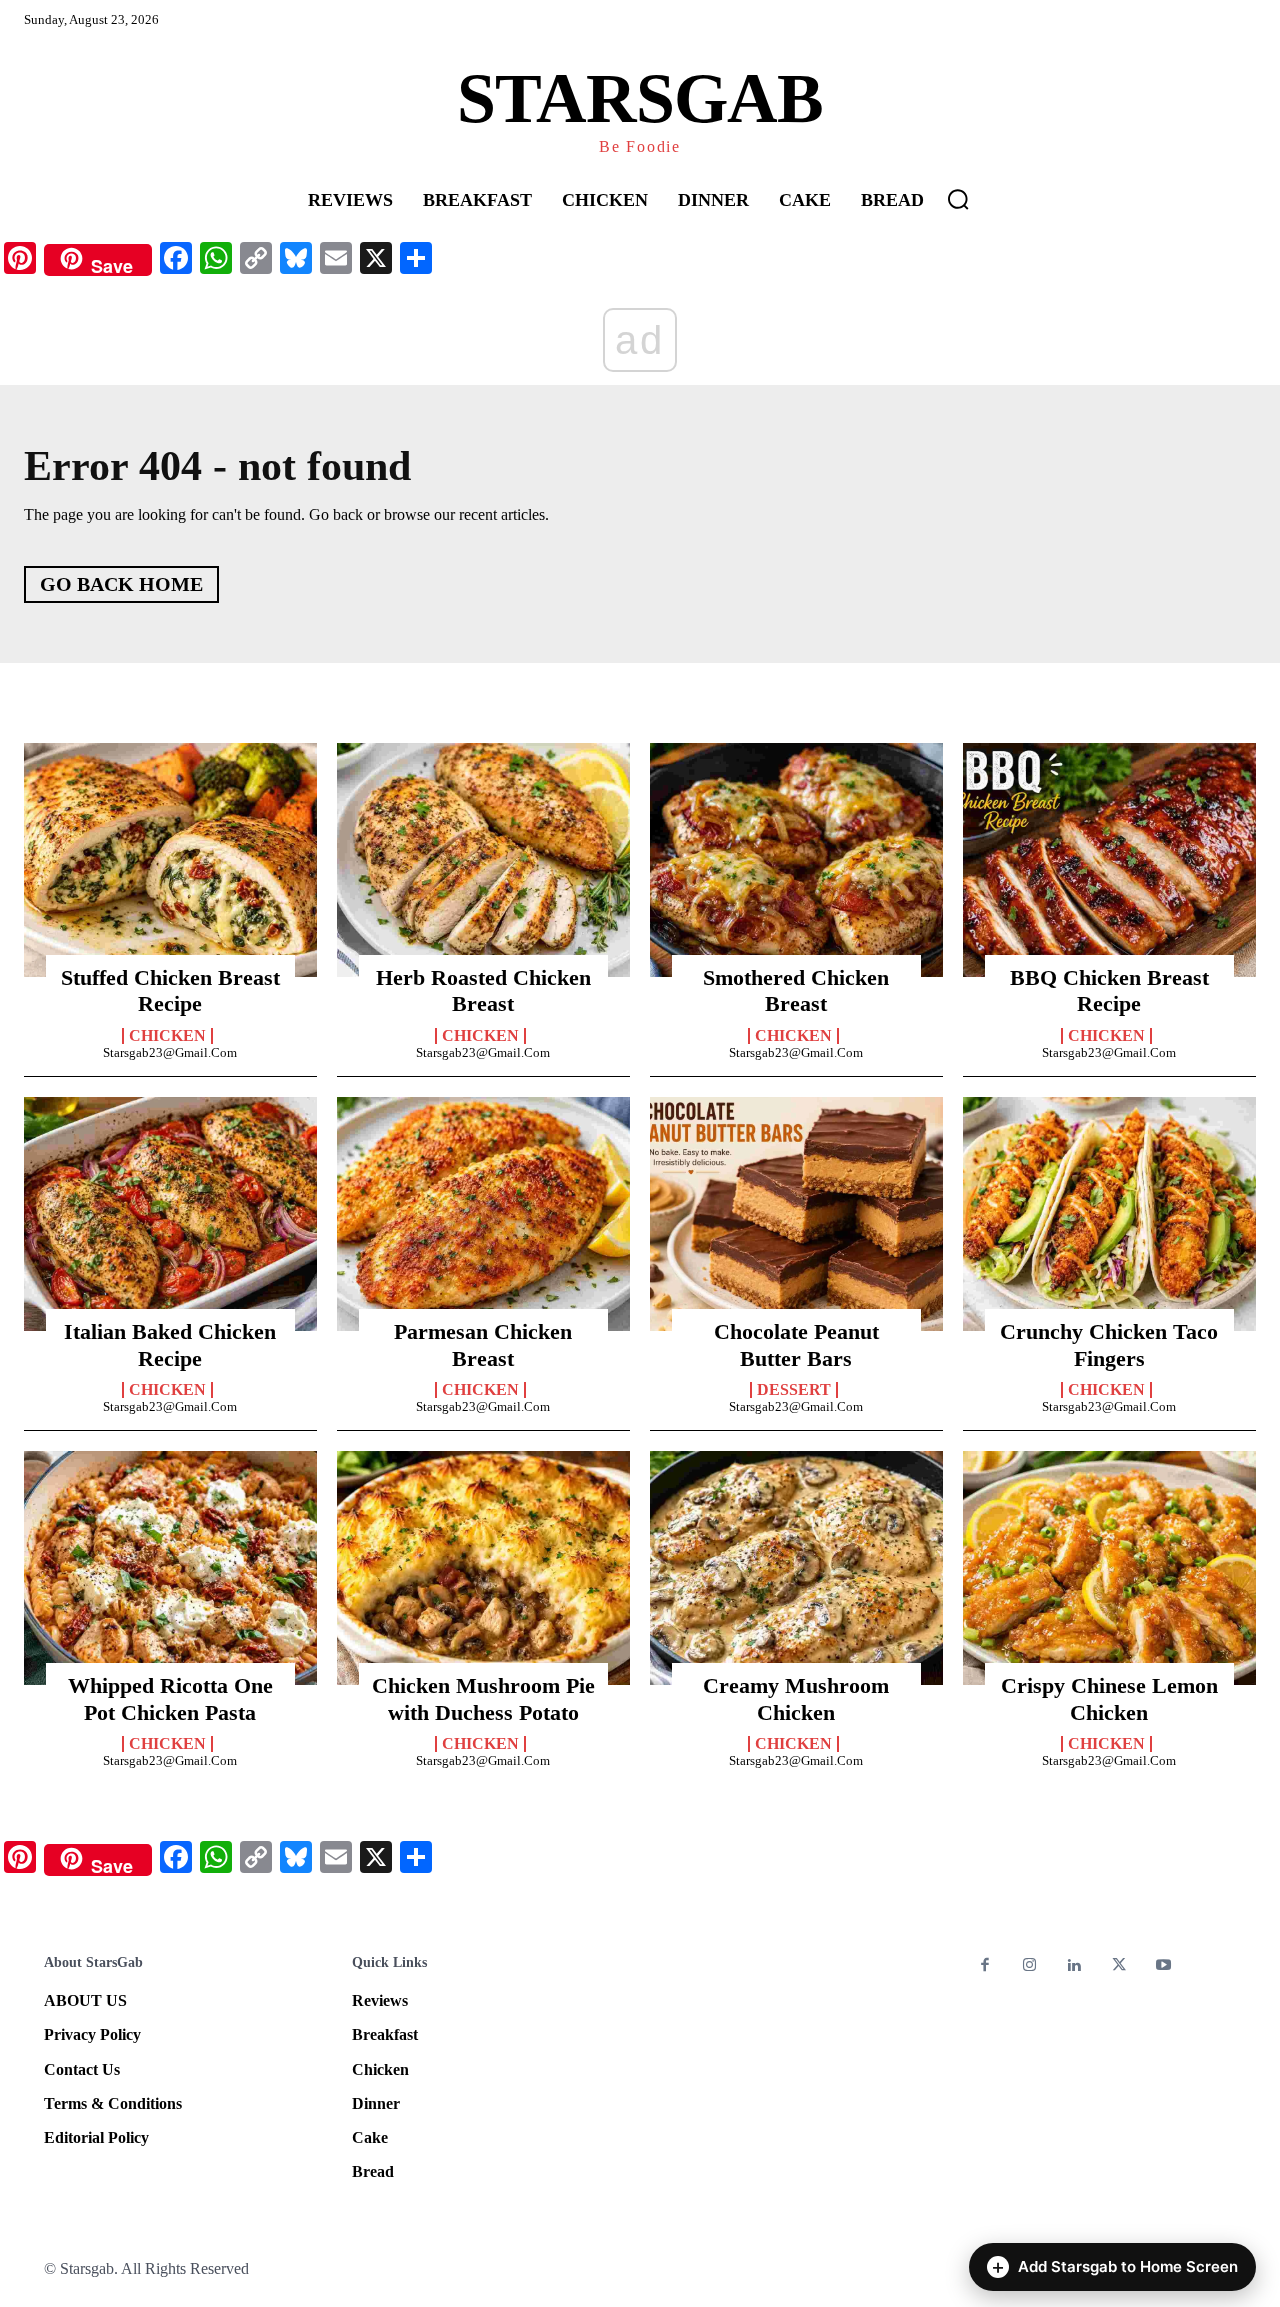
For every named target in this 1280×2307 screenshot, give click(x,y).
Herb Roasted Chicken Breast (483, 990)
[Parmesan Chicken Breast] (483, 1214)
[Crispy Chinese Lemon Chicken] (1109, 1568)
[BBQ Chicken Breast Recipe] (1109, 860)
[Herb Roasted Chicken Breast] (483, 860)
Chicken (167, 1036)
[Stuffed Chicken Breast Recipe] (170, 860)
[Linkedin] (1074, 1966)
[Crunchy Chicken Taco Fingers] (1109, 1214)
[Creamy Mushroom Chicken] (796, 1568)
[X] (1119, 1966)
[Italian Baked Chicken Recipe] (170, 1214)
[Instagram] (1030, 1966)
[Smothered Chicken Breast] (796, 860)
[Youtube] (1163, 1966)
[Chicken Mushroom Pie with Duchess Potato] (483, 1568)
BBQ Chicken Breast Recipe (1109, 990)
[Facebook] (985, 1966)
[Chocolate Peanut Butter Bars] (796, 1214)
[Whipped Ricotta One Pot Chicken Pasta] (170, 1568)
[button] (958, 199)
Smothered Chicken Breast (796, 990)
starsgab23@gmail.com (170, 1052)
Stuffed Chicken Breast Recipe (170, 990)
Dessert (794, 1390)
